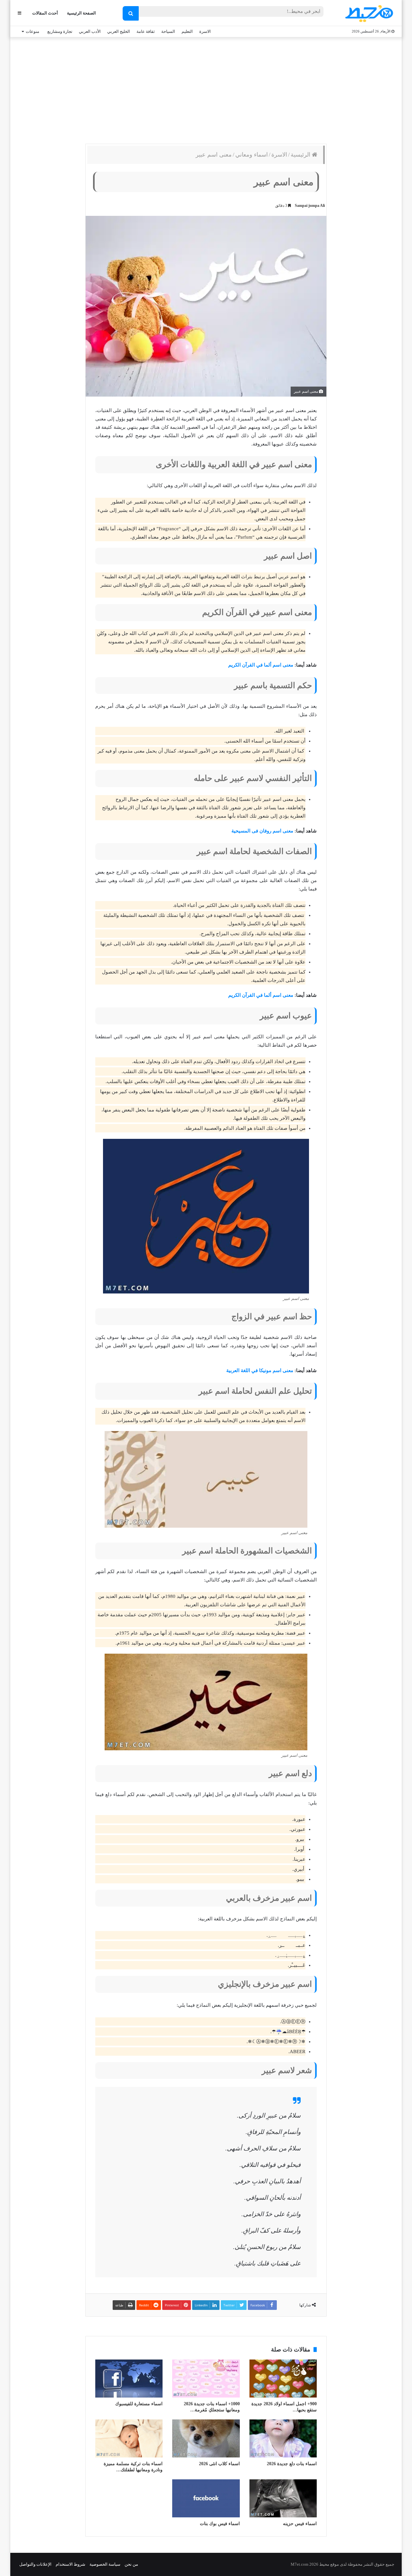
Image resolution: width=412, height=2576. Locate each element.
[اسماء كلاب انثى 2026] (206, 2438)
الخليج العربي (119, 31)
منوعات (33, 31)
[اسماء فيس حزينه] (283, 2498)
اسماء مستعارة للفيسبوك (139, 2404)
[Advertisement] (206, 89)
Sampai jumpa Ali (310, 206)
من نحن (131, 2564)
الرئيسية (301, 155)
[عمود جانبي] (19, 13)
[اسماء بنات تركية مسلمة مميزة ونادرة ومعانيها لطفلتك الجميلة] (129, 2438)
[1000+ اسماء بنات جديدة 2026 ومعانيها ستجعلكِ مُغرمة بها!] (206, 2379)
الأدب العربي (90, 31)
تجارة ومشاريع (60, 31)
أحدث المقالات (45, 13)
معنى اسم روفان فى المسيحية (262, 831)
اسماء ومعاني (252, 155)
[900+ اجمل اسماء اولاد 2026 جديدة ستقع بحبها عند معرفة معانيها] (283, 2379)
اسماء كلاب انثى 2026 (219, 2464)
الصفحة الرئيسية (81, 13)
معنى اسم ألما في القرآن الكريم (261, 665)
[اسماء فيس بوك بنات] (206, 2498)
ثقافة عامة (146, 31)
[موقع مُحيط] (368, 13)
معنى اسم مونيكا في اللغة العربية (260, 1370)
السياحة (168, 31)
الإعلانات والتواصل (35, 2564)
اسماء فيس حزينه (300, 2524)
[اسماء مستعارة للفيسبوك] (129, 2379)
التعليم (187, 31)
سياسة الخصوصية (105, 2564)
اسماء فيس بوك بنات (220, 2524)
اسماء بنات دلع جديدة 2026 (292, 2464)
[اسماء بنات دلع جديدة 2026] (283, 2438)
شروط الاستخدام (70, 2564)
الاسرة (205, 31)
